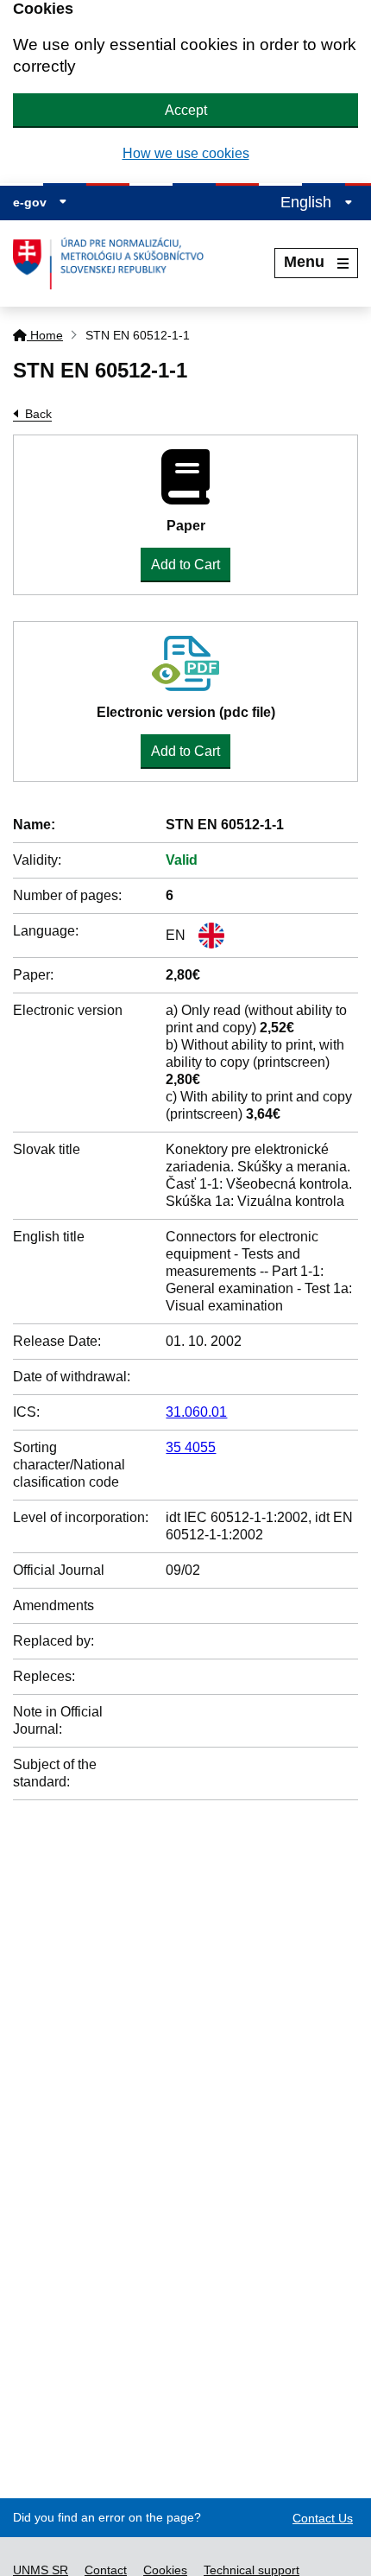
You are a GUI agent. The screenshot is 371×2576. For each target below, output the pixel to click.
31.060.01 (196, 1412)
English (308, 202)
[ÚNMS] (115, 263)
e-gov (31, 202)
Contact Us (323, 2518)
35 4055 (191, 1447)
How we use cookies (186, 153)
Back (38, 414)
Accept (186, 110)
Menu (304, 262)
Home (45, 335)
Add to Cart (185, 565)
